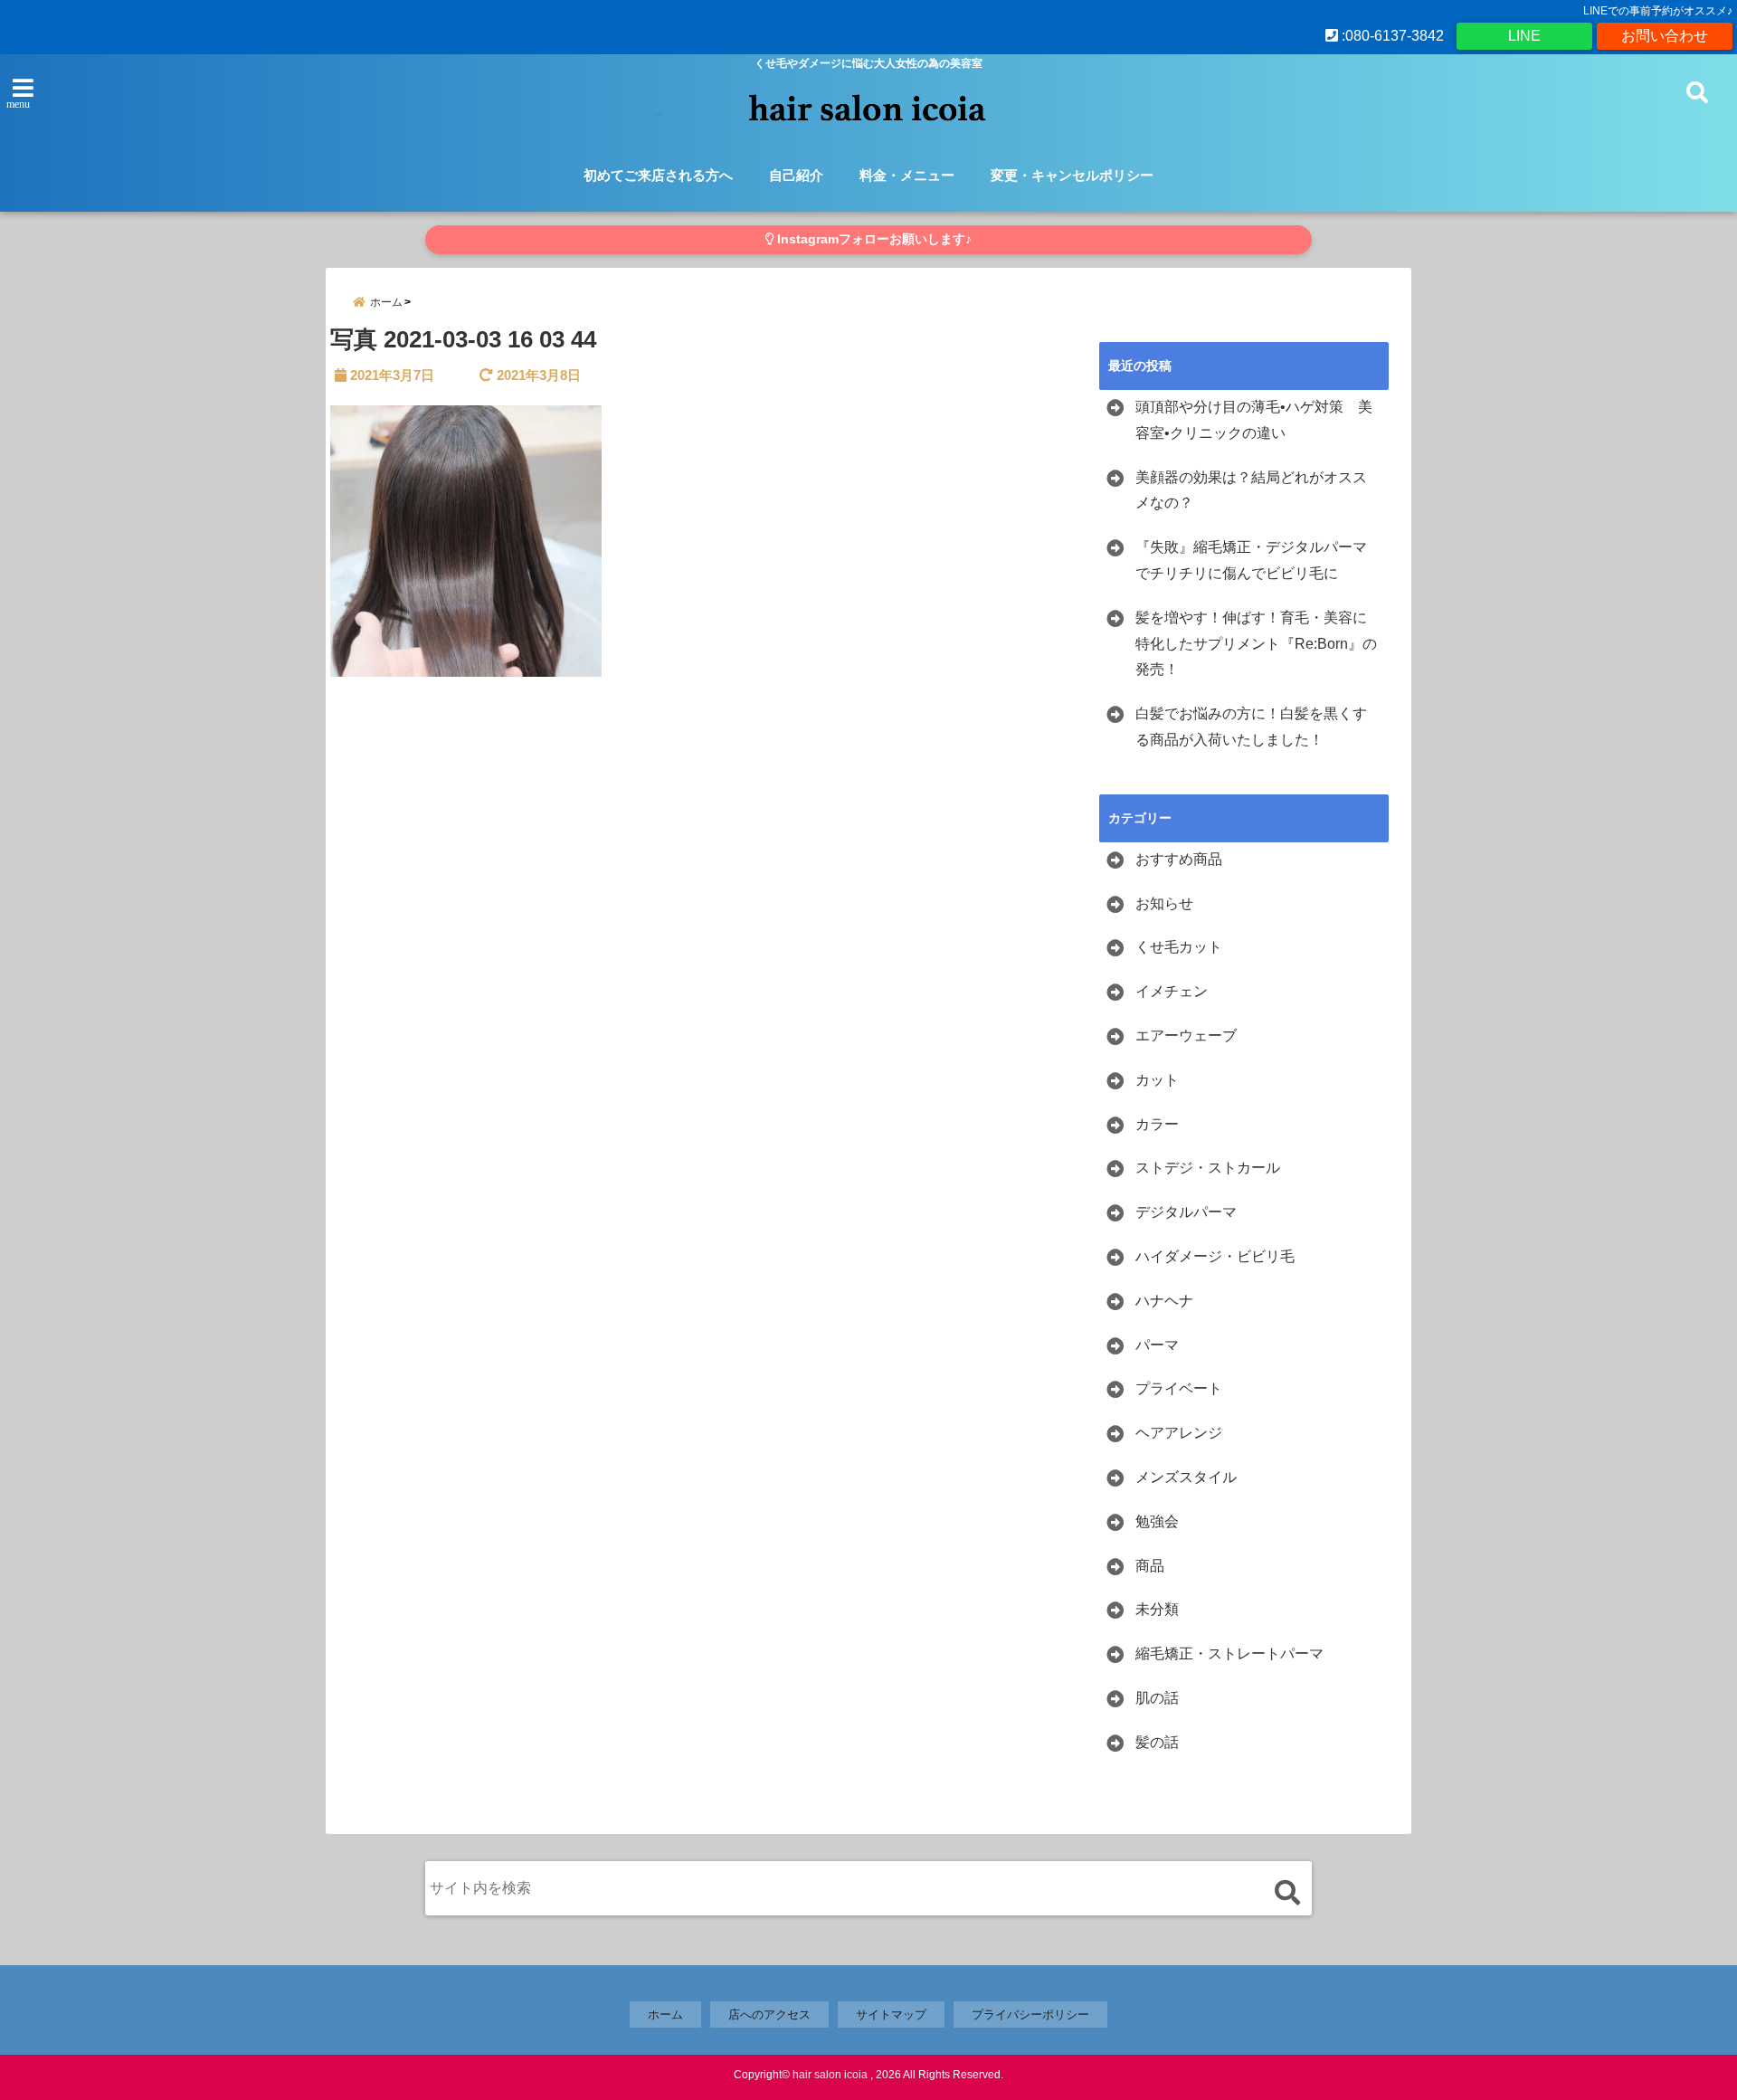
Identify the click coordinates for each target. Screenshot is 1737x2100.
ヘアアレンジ (1179, 1433)
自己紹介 (796, 175)
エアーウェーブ (1186, 1036)
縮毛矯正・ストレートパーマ (1229, 1653)
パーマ (1157, 1345)
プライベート (1179, 1388)
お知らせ (1164, 903)
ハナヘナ (1164, 1301)
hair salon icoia (830, 2075)
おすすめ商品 (1179, 859)
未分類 (1157, 1609)
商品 (1150, 1566)
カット (1157, 1080)
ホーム (665, 2014)
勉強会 (1157, 1521)
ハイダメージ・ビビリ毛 (1215, 1256)
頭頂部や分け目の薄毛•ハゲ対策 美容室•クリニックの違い (1254, 420)
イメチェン (1172, 991)
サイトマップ (891, 2014)
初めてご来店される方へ (658, 175)
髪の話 (1157, 1742)
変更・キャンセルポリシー (1072, 175)
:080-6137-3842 (1391, 36)
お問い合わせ (1665, 36)
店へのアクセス (769, 2014)
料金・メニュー (907, 175)
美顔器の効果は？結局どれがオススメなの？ (1251, 490)
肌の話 (1157, 1698)
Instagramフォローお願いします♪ (873, 239)
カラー (1157, 1124)
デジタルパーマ (1186, 1212)
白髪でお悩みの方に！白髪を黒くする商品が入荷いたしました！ (1251, 727)
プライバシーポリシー (1030, 2014)
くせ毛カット (1179, 947)
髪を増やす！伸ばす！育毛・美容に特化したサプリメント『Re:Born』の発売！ (1256, 644)
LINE (1524, 36)
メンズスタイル (1186, 1477)
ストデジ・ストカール (1208, 1168)
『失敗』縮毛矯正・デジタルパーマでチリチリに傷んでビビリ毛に (1251, 560)
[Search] (1287, 1892)
